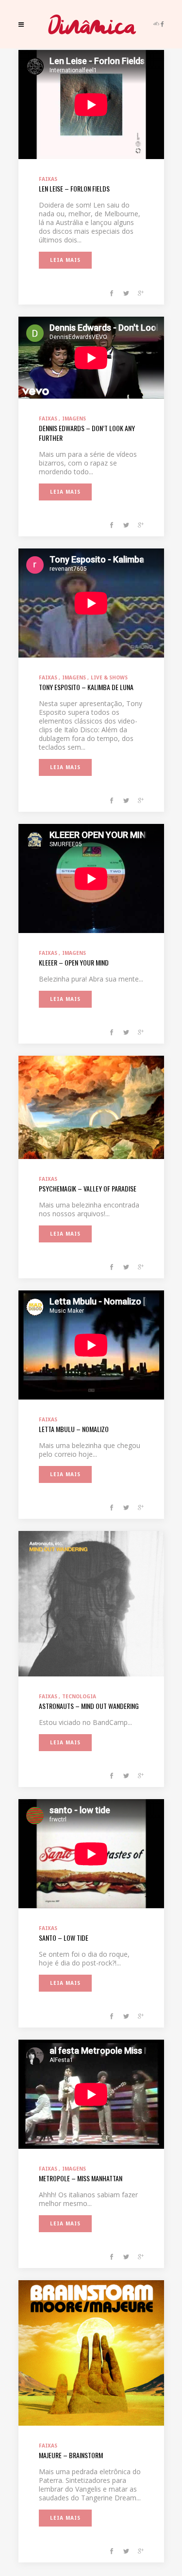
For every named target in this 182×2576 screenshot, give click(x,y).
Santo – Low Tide (64, 1938)
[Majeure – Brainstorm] (91, 2352)
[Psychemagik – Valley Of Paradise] (91, 1107)
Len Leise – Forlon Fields (74, 188)
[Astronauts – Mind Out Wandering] (91, 1603)
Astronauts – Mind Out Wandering (89, 1706)
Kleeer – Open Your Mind (74, 962)
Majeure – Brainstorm (71, 2455)
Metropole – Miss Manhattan (81, 2178)
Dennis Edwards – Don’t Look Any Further (87, 433)
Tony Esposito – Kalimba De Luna (86, 687)
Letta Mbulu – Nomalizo (74, 1429)
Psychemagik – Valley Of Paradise (88, 1188)
